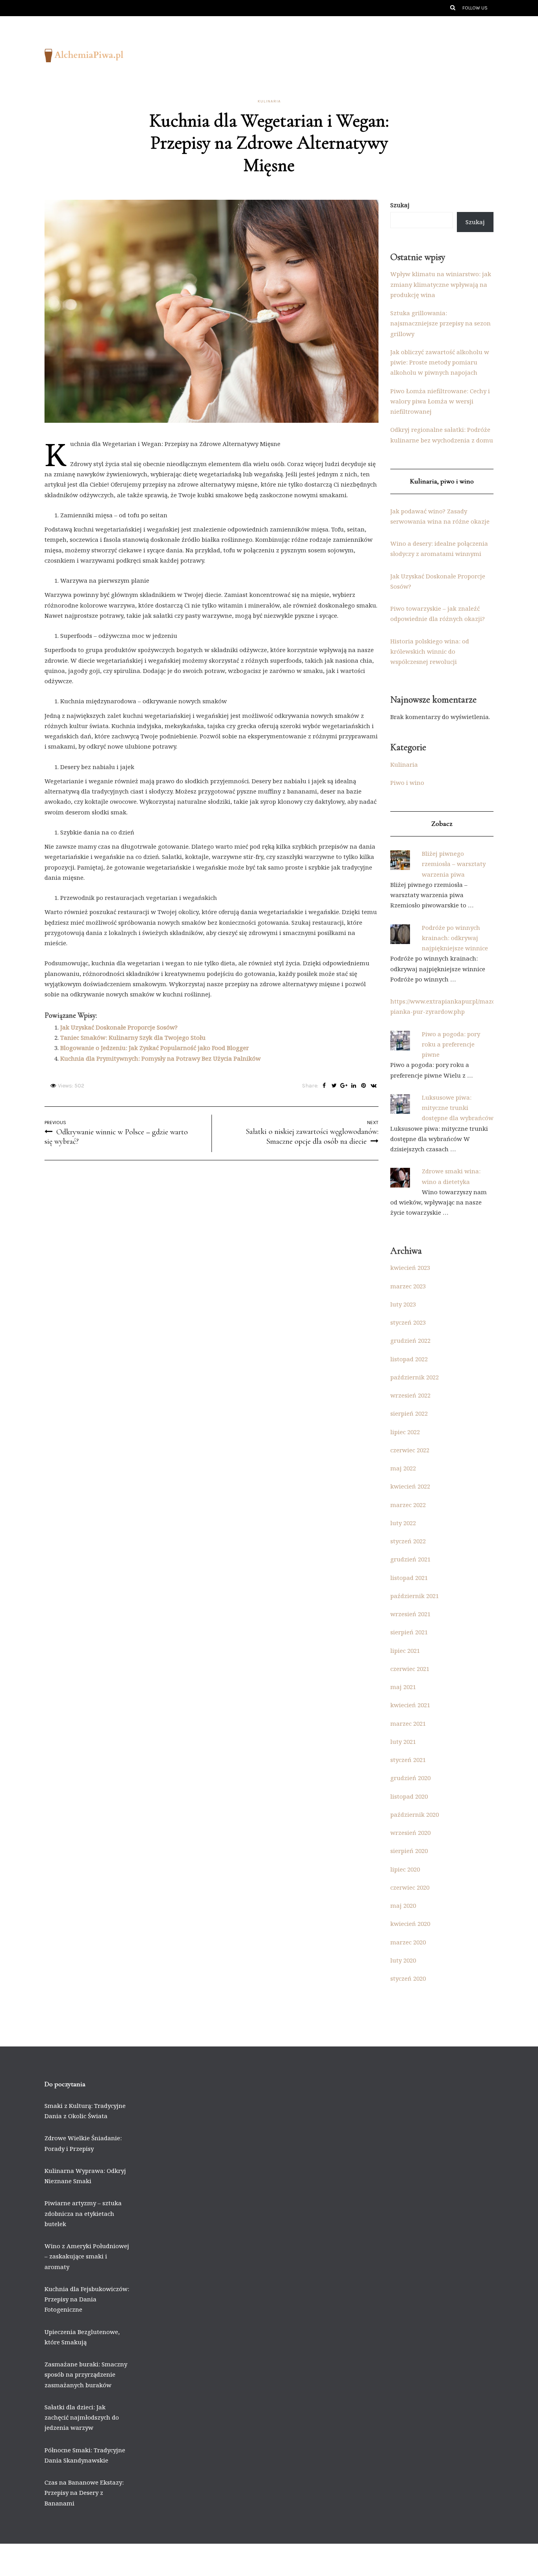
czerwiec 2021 (410, 1669)
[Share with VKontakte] (374, 1086)
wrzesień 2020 (410, 1833)
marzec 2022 (408, 1505)
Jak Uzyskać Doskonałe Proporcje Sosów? (119, 1027)
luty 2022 (403, 1523)
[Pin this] (364, 1086)
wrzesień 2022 (410, 1395)
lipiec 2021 (405, 1650)
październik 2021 (415, 1596)
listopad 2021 (409, 1578)
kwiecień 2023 (410, 1268)
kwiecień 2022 (410, 1486)
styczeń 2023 (408, 1322)
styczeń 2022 (408, 1541)
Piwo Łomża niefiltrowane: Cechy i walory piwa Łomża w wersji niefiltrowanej (440, 401)
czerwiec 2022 (410, 1450)
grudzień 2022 (410, 1340)
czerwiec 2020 (410, 1887)
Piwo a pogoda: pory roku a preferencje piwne (451, 1044)
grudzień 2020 (410, 1778)
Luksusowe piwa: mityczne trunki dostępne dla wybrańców (458, 1108)
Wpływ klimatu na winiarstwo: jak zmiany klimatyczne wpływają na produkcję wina (441, 284)
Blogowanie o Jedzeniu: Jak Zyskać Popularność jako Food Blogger (155, 1048)
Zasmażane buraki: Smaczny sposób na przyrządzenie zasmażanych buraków (86, 2374)
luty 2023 (403, 1304)
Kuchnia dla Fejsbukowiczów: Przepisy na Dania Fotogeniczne (87, 2299)
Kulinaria (269, 101)
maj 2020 (403, 1905)
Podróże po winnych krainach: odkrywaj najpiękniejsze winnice (455, 938)
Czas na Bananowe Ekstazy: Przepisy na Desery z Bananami (84, 2493)
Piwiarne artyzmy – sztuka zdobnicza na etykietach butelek (83, 2213)
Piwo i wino (407, 782)
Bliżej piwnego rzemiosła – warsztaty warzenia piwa (454, 864)
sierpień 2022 (409, 1413)
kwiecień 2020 (410, 1924)
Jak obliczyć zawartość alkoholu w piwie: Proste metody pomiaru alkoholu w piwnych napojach (440, 362)
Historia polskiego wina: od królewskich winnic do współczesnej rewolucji (430, 651)
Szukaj (400, 205)
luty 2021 (403, 1741)
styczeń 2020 (408, 1978)
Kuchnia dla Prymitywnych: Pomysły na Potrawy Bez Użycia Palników (160, 1058)
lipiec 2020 (405, 1869)
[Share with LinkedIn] (354, 1086)
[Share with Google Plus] (344, 1086)
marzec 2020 (408, 1942)
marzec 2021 (408, 1723)
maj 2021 (403, 1687)
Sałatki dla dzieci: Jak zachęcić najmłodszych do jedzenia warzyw (82, 2417)
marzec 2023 (408, 1286)
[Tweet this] (334, 1086)
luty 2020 (403, 1960)
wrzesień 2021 (410, 1614)
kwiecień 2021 (410, 1705)
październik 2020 (415, 1814)
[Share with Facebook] (324, 1086)
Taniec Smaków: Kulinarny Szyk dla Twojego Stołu (133, 1037)
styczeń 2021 (408, 1760)
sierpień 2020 (409, 1851)
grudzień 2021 (410, 1559)
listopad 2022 (409, 1359)
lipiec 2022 (405, 1432)
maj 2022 (403, 1468)
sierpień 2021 (409, 1632)
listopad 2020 (409, 1796)
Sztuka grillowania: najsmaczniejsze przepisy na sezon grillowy (441, 323)
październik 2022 (415, 1377)
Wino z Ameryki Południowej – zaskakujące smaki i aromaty (87, 2256)
